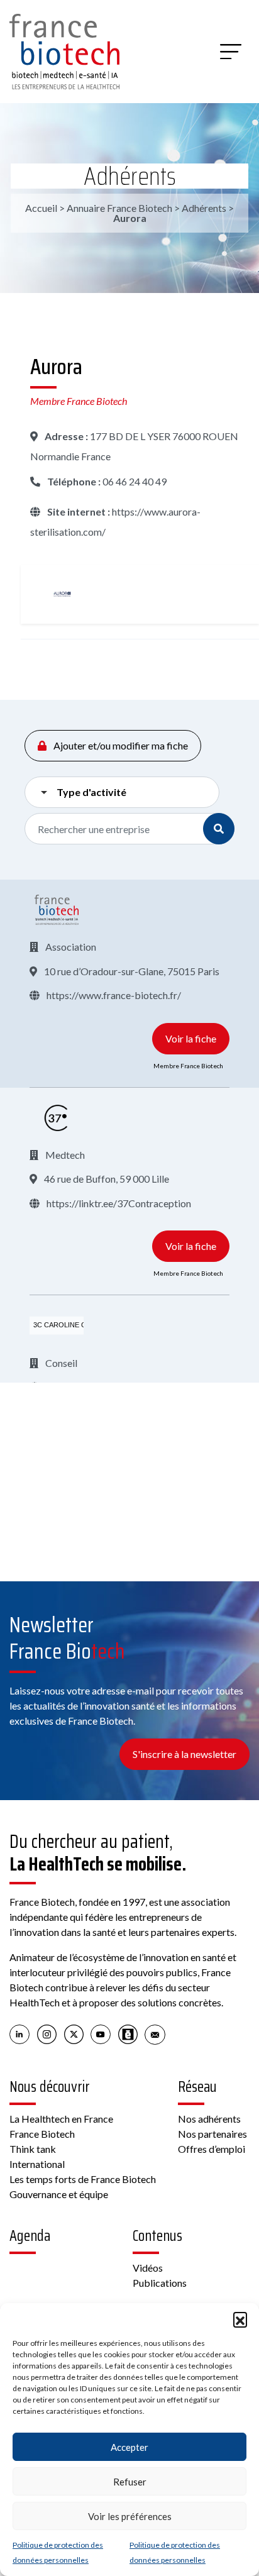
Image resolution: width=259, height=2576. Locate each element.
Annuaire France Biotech (119, 208)
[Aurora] (62, 594)
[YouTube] (101, 2034)
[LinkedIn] (20, 2034)
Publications (160, 2283)
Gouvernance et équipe (59, 2194)
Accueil (41, 208)
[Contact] (155, 2034)
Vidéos (148, 2268)
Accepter (129, 2447)
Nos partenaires (212, 2134)
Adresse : (65, 436)
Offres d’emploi (212, 2149)
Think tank (33, 2149)
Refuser (130, 2482)
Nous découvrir (50, 2087)
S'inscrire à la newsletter (185, 1754)
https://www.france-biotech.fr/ (113, 995)
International (37, 2164)
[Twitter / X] (74, 2034)
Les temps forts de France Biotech (83, 2179)
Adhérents (130, 176)
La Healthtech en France (61, 2119)
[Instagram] (47, 2034)
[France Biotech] (57, 910)
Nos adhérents (209, 2119)
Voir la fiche (191, 1038)
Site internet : (78, 511)
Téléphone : (73, 481)
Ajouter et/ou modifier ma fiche (120, 745)
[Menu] (231, 52)
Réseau (197, 2087)
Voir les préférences (130, 2516)
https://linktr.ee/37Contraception (118, 1203)
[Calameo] (128, 2034)
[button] (240, 2319)
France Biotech (42, 2134)
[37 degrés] (57, 1118)
